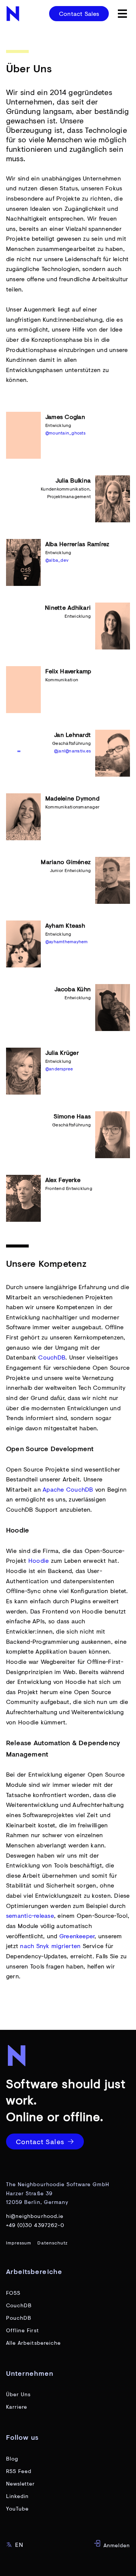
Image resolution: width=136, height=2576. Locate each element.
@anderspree (59, 1069)
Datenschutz (53, 2243)
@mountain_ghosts (65, 433)
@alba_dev (57, 560)
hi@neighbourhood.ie (35, 2216)
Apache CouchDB (68, 1489)
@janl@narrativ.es (72, 751)
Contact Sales (79, 13)
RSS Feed (19, 2471)
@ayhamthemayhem (67, 941)
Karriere (17, 2407)
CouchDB (52, 1357)
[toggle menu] (122, 14)
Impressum (19, 2243)
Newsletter (21, 2483)
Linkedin (17, 2496)
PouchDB (19, 2318)
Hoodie (39, 1560)
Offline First (22, 2330)
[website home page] (14, 14)
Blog (12, 2458)
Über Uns (18, 2394)
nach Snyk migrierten (51, 1946)
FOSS (13, 2293)
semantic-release (30, 1915)
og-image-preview (25, 2571)
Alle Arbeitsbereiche (33, 2343)
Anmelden (116, 2545)
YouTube (17, 2508)
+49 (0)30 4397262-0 (35, 2225)
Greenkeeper (77, 1936)
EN (19, 2544)
